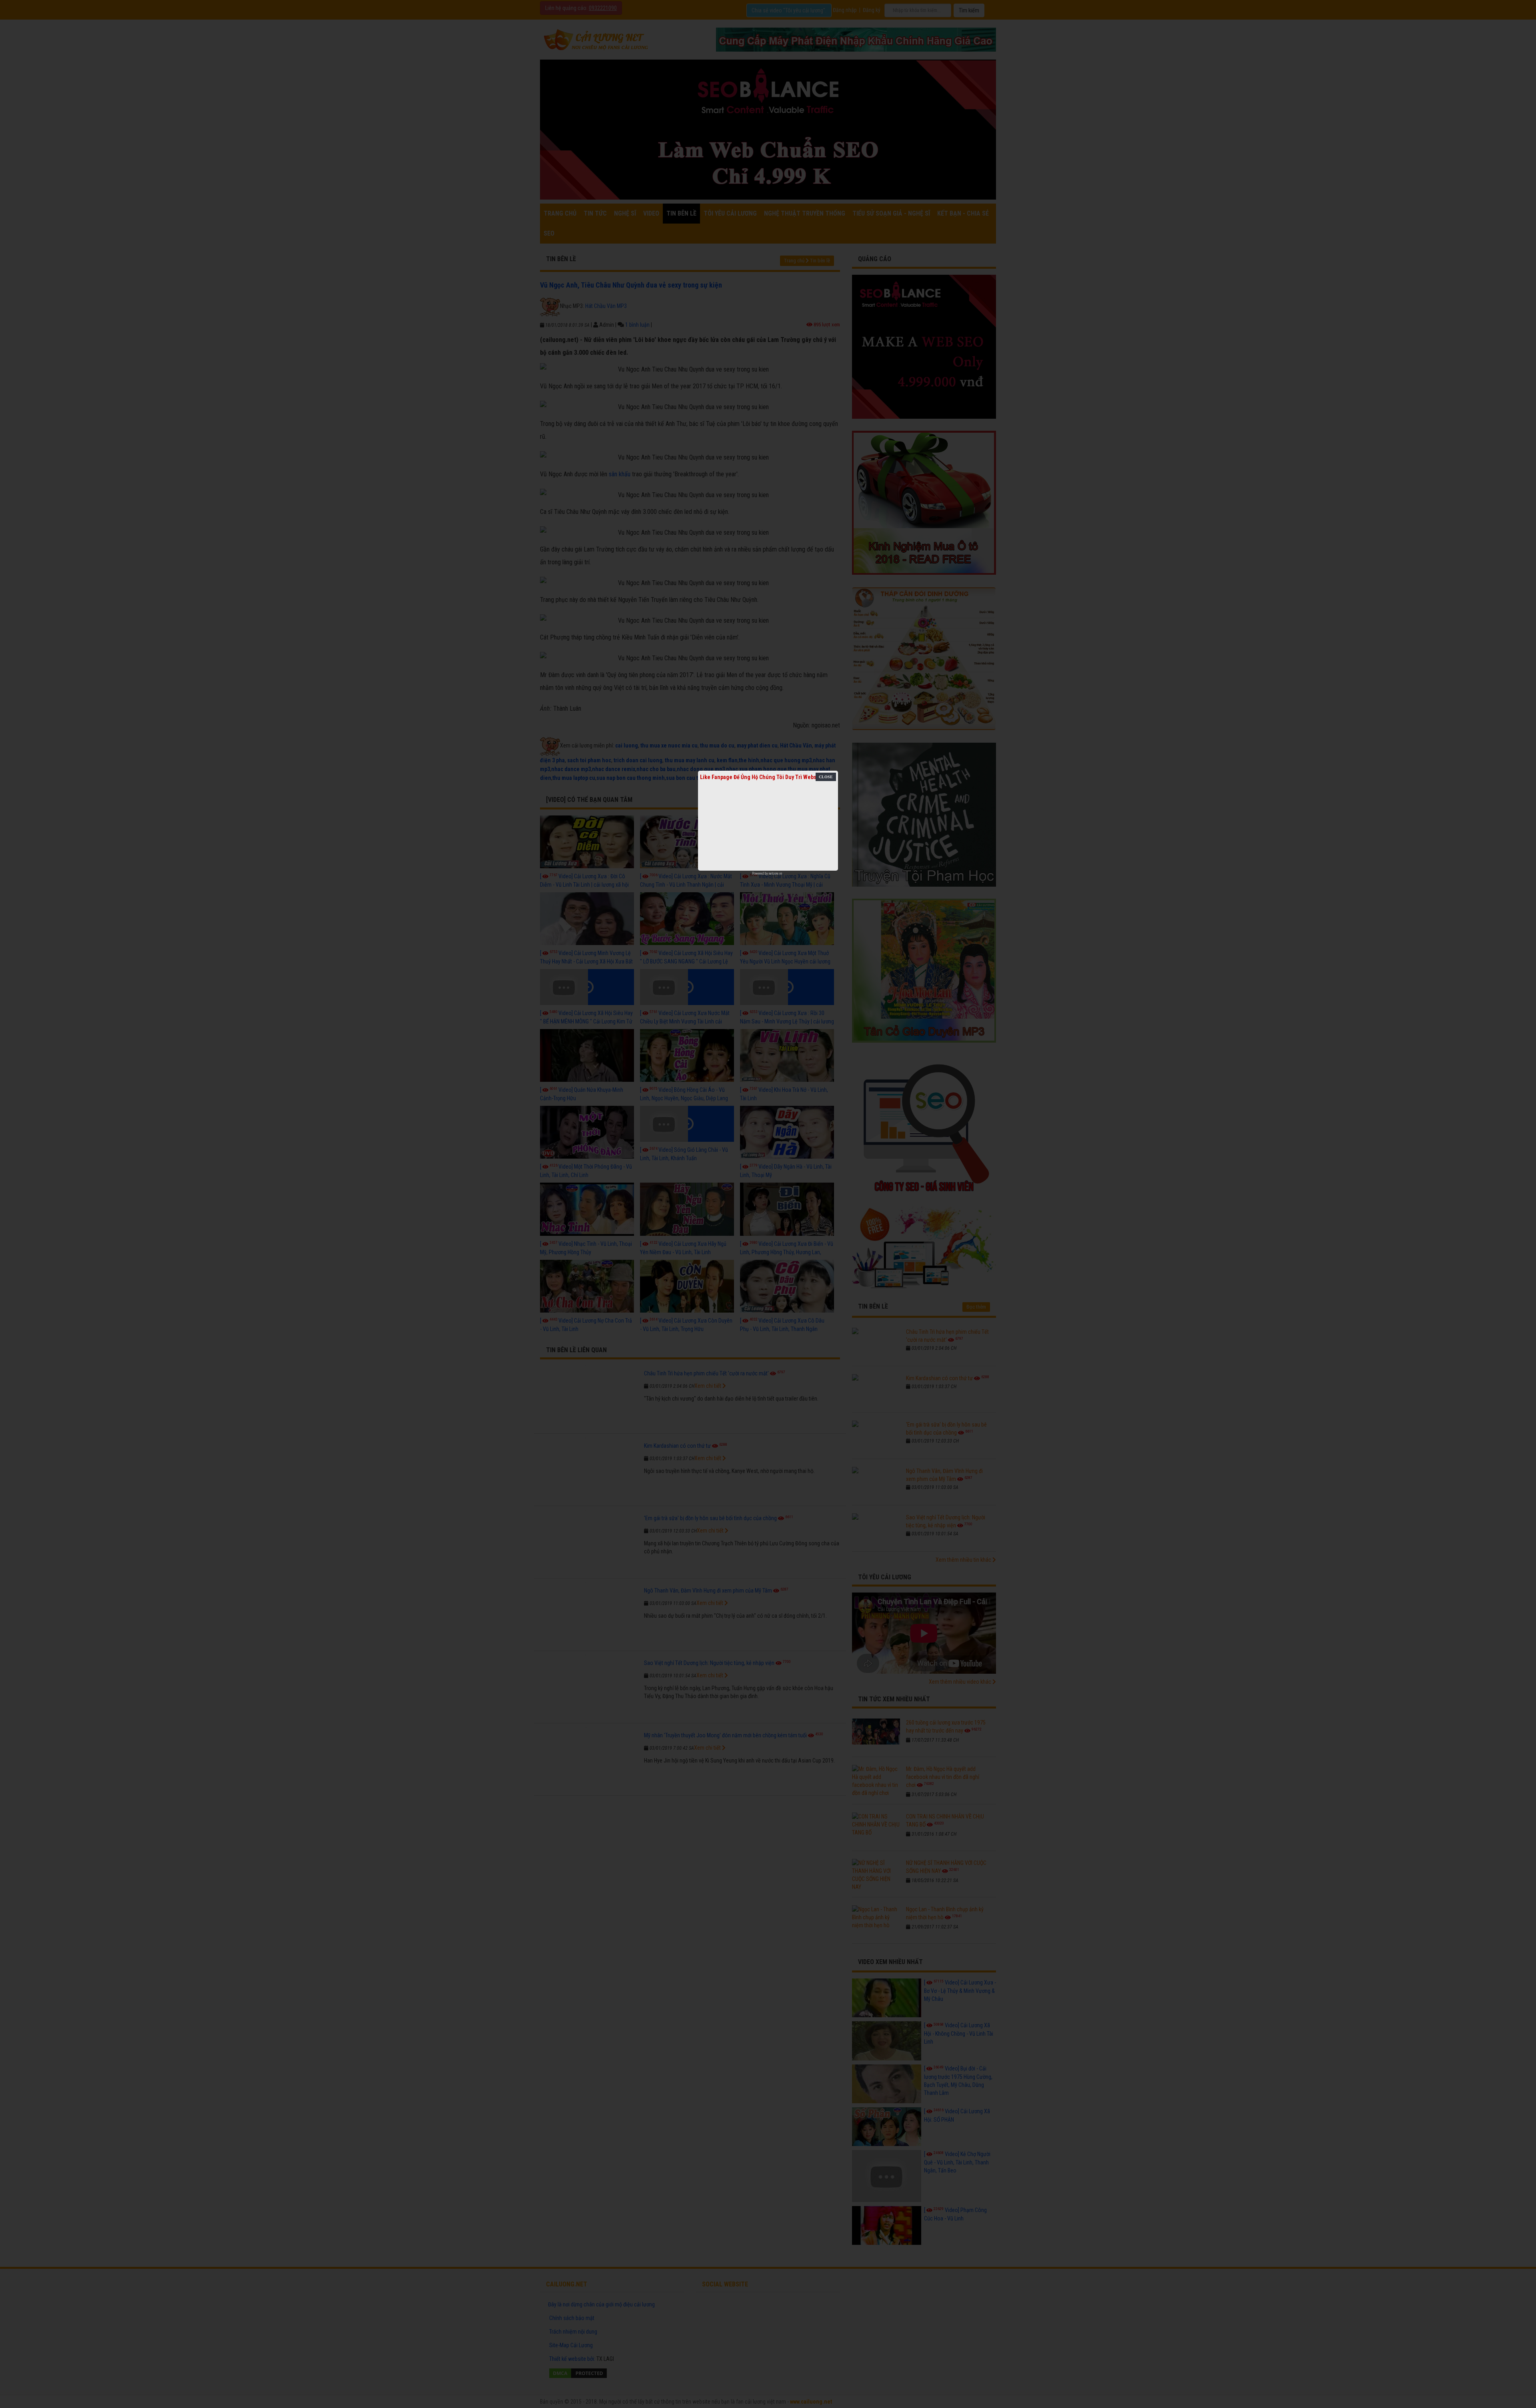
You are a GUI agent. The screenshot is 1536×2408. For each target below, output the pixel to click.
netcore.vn (775, 873)
